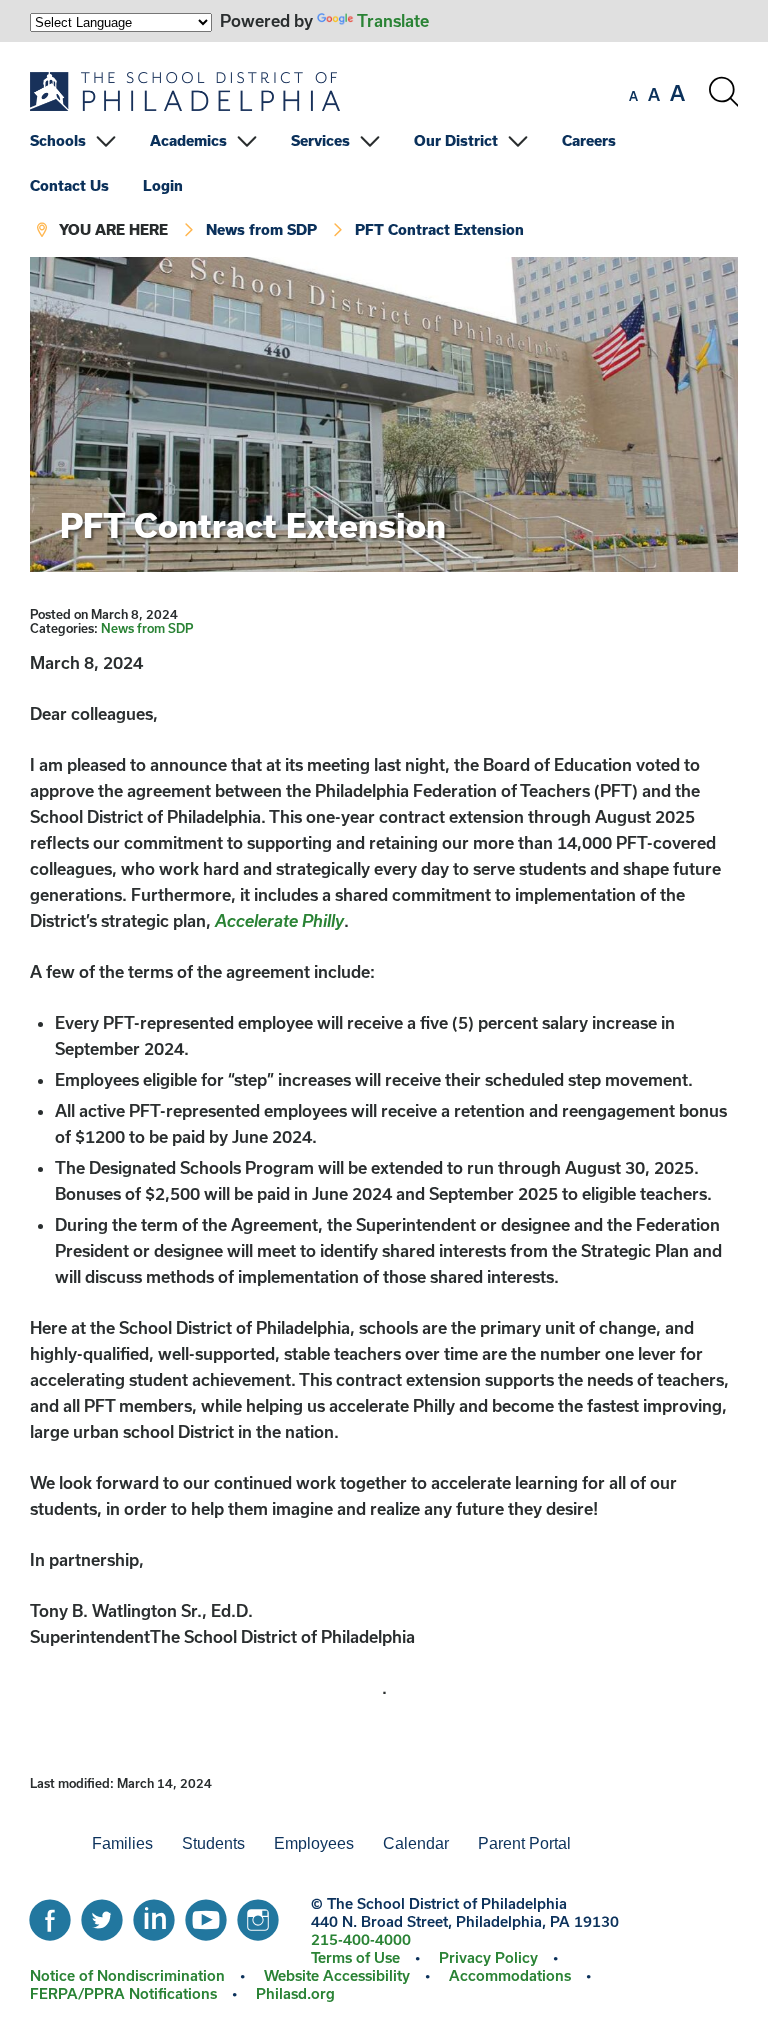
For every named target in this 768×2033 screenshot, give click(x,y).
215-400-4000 (361, 1939)
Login (163, 185)
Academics (188, 140)
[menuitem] (88, 140)
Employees (314, 1843)
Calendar (416, 1843)
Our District (456, 140)
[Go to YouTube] (206, 1915)
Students (213, 1843)
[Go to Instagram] (258, 1915)
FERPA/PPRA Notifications (123, 1993)
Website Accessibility (337, 1975)
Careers (589, 140)
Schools (58, 140)
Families (122, 1843)
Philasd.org (295, 1993)
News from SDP (261, 229)
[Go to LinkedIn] (154, 1915)
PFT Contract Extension (439, 229)
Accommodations (510, 1975)
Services (320, 140)
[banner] (384, 149)
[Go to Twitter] (102, 1915)
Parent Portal (524, 1843)
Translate (393, 20)
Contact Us (69, 185)
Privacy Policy (488, 1957)
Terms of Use (355, 1957)
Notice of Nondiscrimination (127, 1975)
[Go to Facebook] (50, 1915)
